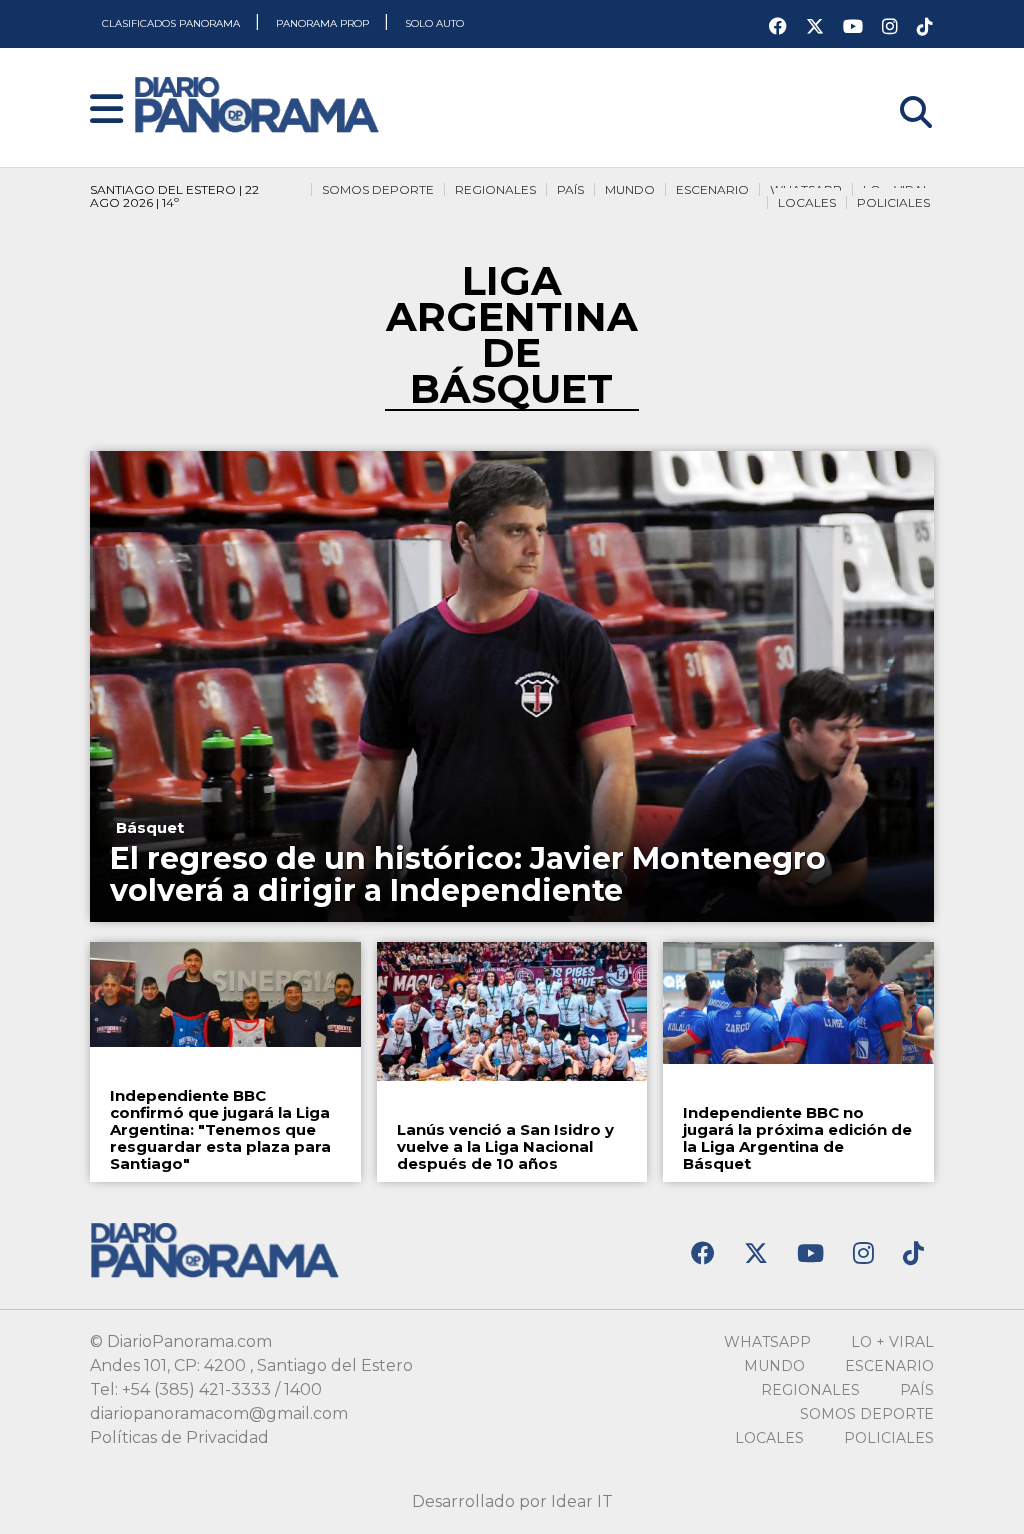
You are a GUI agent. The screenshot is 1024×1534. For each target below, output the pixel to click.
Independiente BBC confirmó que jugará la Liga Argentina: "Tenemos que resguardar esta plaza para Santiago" (220, 1129)
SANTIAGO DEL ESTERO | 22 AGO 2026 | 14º (174, 196)
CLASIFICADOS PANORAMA (172, 23)
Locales (807, 202)
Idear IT (582, 1501)
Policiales (893, 202)
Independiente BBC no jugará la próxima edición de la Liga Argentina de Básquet (797, 1138)
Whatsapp (767, 1342)
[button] (106, 110)
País (570, 189)
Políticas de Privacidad (179, 1437)
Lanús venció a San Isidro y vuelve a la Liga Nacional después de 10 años (505, 1146)
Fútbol (429, 1095)
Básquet (150, 827)
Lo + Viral (892, 1342)
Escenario (712, 189)
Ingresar (900, 86)
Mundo (630, 189)
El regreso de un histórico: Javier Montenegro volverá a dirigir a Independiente (468, 874)
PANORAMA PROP (324, 23)
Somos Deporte (378, 189)
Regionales (495, 189)
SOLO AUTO (434, 23)
